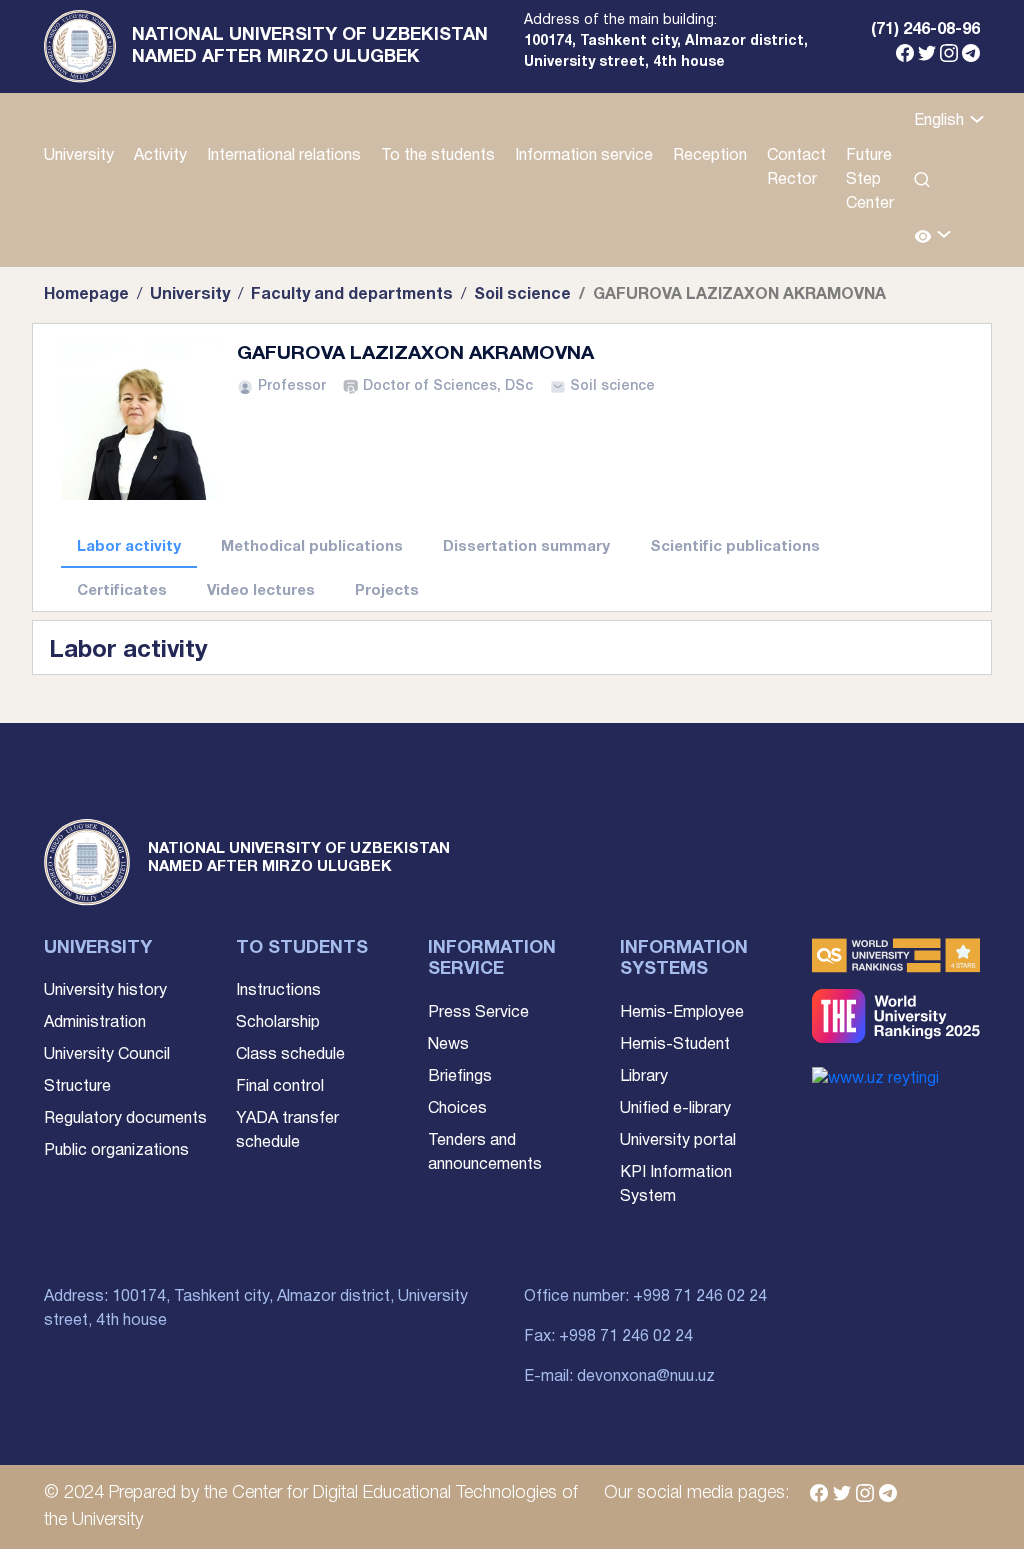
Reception (710, 156)
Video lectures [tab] (261, 591)
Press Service (478, 1013)
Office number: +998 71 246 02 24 (645, 1297)
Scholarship (278, 1023)
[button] (933, 237)
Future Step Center (870, 180)
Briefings (460, 1077)
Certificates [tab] (122, 591)
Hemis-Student (675, 1045)
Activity (160, 156)
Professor (292, 386)
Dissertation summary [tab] (526, 547)
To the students (438, 156)
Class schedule (290, 1055)
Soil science (522, 295)
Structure (77, 1087)
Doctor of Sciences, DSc (448, 386)
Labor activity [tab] (129, 547)
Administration (95, 1023)
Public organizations (116, 1151)
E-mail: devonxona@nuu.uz (619, 1377)
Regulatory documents (125, 1119)
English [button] (941, 121)
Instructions (278, 991)
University (79, 156)
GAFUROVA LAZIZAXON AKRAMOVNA (415, 354)
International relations (284, 156)
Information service (584, 156)
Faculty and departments (352, 295)
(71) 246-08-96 (925, 30)
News (448, 1045)
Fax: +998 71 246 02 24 (608, 1337)
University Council (107, 1055)
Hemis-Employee (682, 1013)
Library (644, 1077)
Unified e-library (675, 1109)
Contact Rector (796, 168)
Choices (457, 1109)
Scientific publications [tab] (735, 547)
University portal (678, 1141)
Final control (280, 1087)
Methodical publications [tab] (312, 547)
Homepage (86, 295)
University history (105, 991)
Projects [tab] (387, 591)
